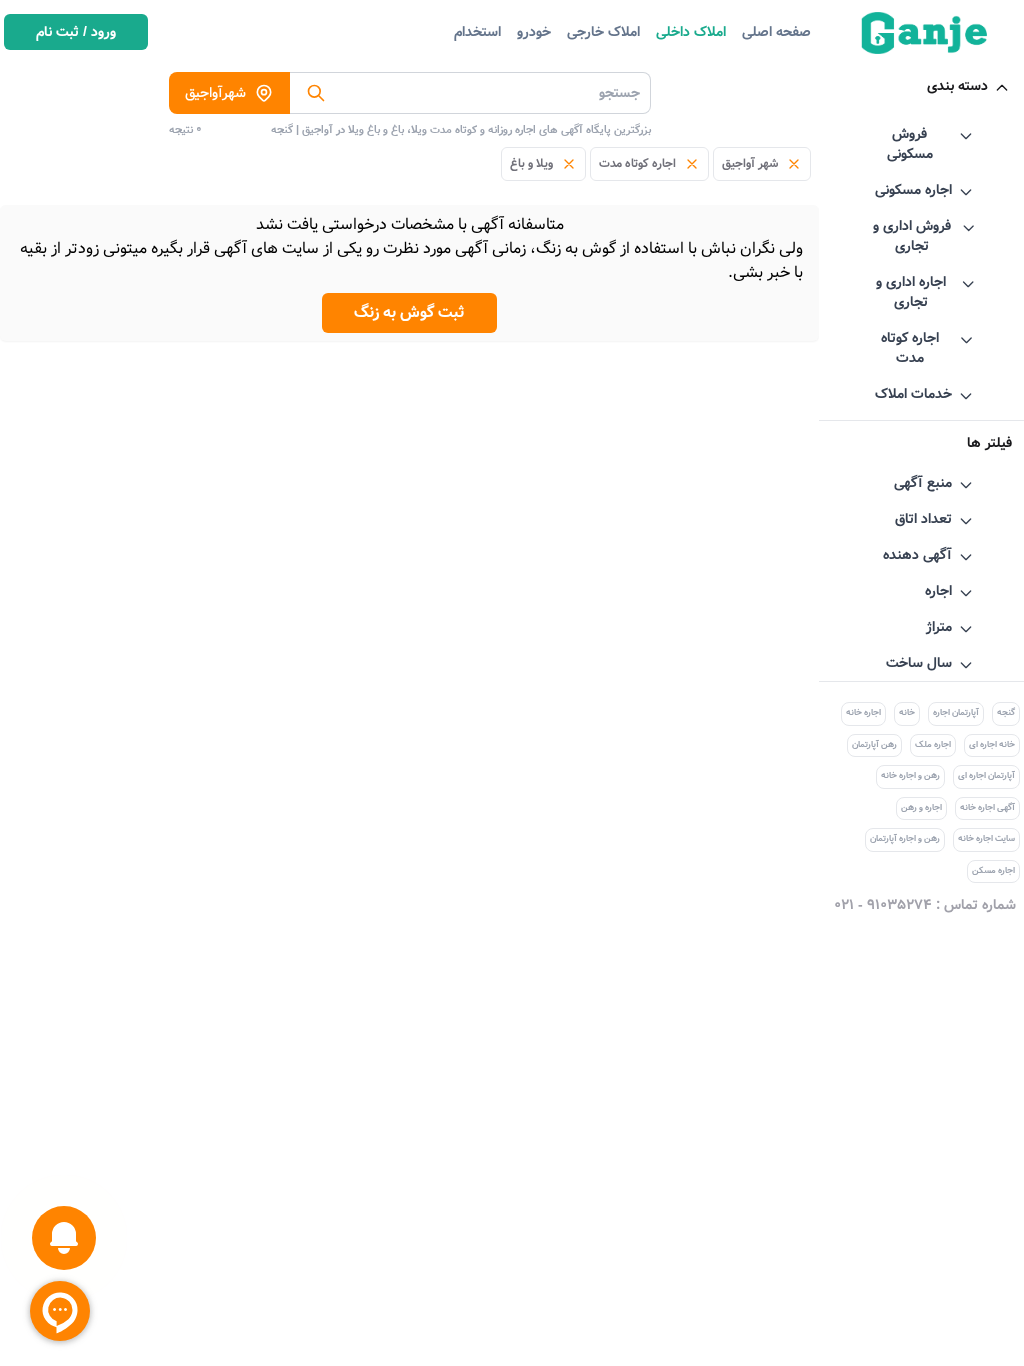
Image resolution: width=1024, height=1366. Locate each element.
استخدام (477, 32)
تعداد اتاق (923, 519)
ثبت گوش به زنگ (409, 312)
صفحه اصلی (776, 32)
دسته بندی (957, 86)
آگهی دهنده (917, 555)
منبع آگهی (923, 483)
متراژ (939, 627)
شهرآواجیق (215, 93)
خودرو (534, 32)
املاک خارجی (603, 32)
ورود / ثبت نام (76, 32)
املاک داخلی (691, 32)
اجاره (938, 591)
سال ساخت (919, 663)
